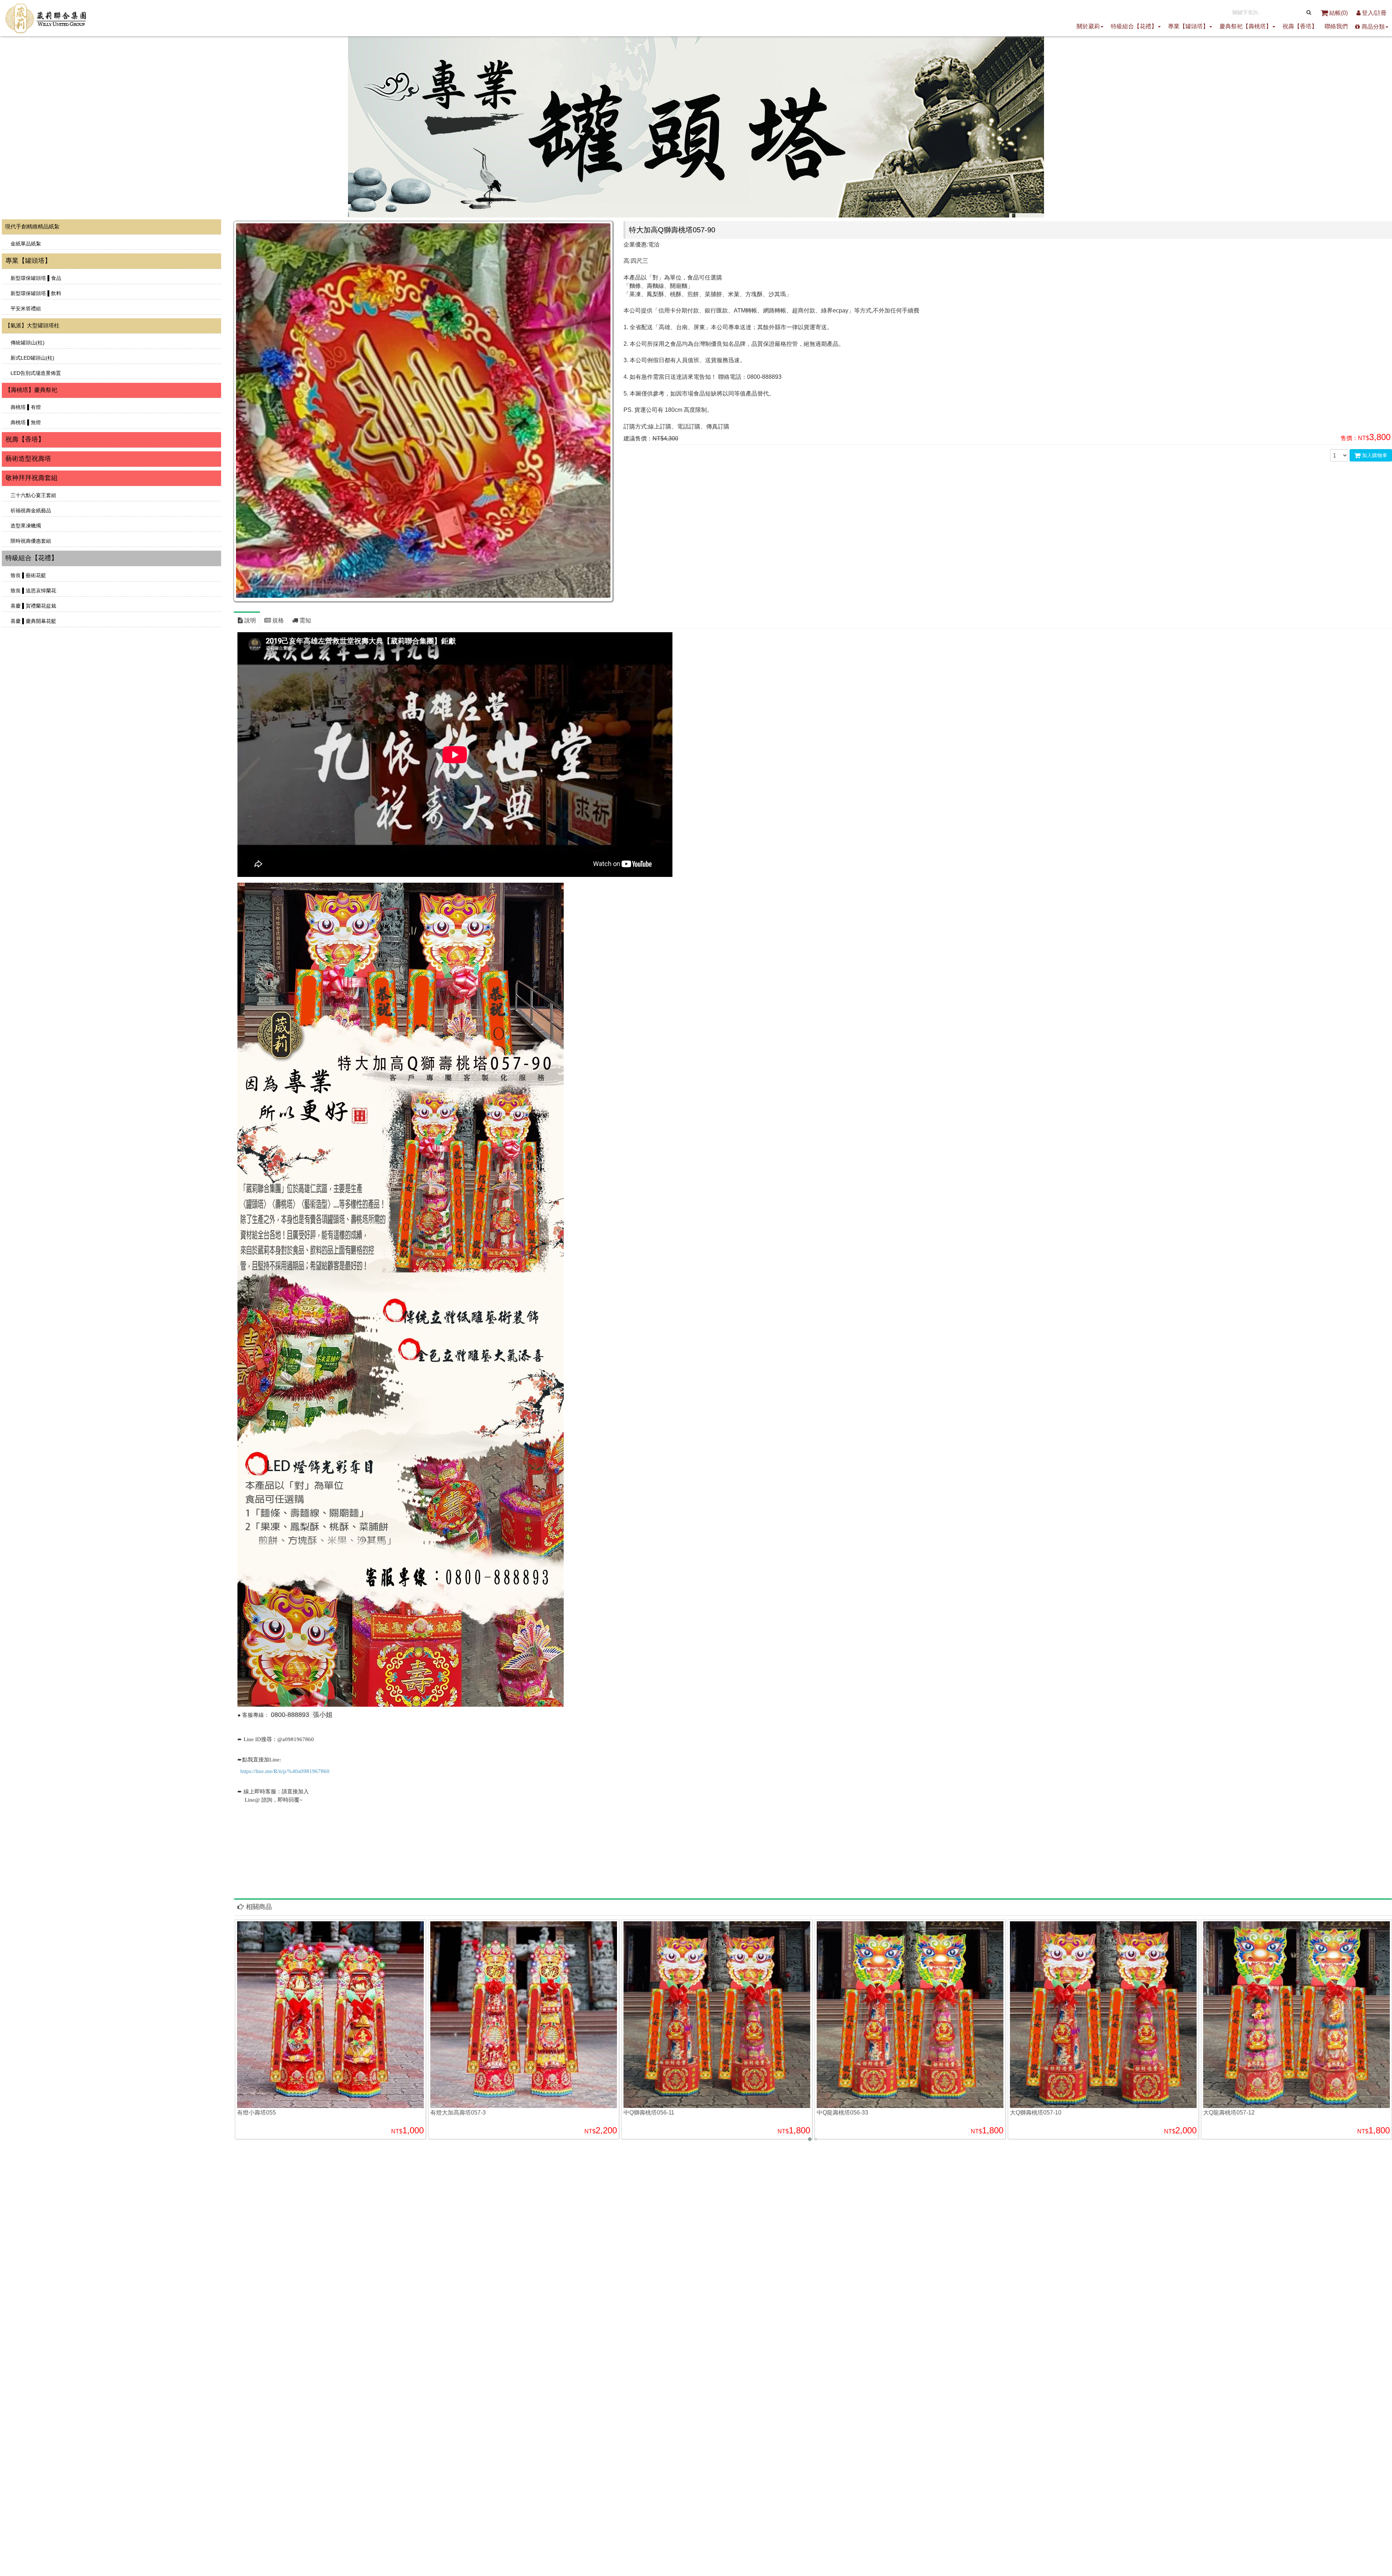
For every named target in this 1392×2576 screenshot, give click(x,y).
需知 (304, 620)
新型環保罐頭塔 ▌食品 (35, 278)
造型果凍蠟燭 (25, 526)
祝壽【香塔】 (24, 439)
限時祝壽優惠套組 (30, 541)
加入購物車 (1374, 455)
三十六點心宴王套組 (33, 495)
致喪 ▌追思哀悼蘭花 (33, 591)
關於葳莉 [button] (1088, 26)
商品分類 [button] (1372, 27)
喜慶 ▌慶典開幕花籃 (33, 621)
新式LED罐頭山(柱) (32, 358)
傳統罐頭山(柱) (27, 343)
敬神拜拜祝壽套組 (31, 478)
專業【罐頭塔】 (27, 261)
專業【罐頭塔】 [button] (1188, 26)
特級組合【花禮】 (31, 558)
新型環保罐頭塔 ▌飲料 (35, 293)
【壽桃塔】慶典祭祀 (30, 390)
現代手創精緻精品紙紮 (32, 226)
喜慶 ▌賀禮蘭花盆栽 (33, 606)
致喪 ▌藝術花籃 (28, 575)
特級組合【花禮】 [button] (1134, 26)
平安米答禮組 (25, 308)
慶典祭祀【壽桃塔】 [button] (1246, 26)
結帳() (1339, 13)
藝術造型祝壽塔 (27, 459)
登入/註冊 (1374, 13)
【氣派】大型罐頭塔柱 (32, 325)
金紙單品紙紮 (25, 244)
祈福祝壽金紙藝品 (30, 510)
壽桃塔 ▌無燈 (25, 422)
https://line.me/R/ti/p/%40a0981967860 (285, 1771)
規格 (277, 620)
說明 (249, 620)
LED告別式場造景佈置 (35, 373)
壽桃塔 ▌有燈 (25, 407)
